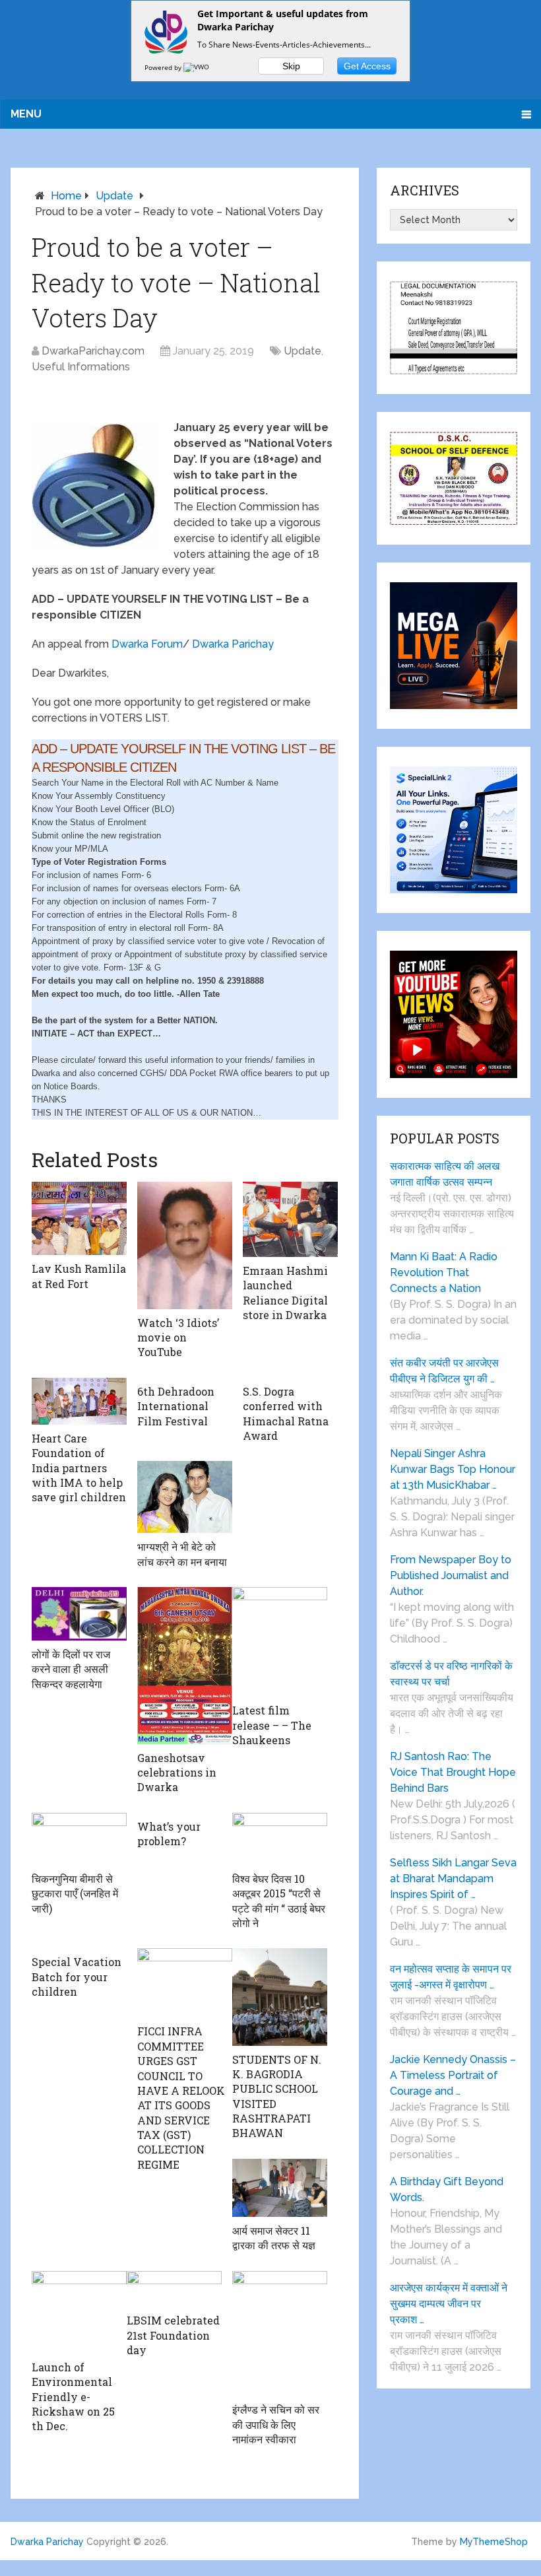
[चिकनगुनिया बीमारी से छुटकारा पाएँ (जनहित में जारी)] (79, 1839)
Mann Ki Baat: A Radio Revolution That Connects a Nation (444, 1272)
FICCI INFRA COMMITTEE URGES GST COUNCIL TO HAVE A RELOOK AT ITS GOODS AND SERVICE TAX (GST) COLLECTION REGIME (181, 2098)
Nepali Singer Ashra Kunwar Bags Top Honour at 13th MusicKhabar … (453, 1469)
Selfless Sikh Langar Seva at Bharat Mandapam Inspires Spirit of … (453, 1879)
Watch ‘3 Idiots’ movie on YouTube (178, 1338)
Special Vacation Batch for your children (77, 1977)
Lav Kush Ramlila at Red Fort (79, 1276)
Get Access (367, 66)
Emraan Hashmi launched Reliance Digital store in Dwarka (285, 1293)
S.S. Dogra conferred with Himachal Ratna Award (286, 1413)
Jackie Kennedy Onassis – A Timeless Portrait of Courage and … (453, 2075)
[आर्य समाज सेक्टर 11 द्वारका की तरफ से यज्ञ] (280, 2188)
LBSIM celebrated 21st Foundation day (173, 2335)
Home (66, 196)
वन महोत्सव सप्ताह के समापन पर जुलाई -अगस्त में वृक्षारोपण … (451, 1977)
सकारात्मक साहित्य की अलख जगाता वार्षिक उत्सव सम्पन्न (445, 1174)
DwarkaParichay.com (93, 351)
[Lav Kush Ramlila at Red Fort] (79, 1219)
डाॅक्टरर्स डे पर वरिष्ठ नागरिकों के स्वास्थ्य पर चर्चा (451, 1674)
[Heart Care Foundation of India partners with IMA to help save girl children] (79, 1401)
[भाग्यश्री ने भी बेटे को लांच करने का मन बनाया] (185, 1497)
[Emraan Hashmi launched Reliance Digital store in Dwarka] (290, 1219)
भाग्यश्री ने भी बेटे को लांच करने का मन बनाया (182, 1554)
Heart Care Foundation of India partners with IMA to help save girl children (79, 1468)
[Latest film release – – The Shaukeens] (280, 1642)
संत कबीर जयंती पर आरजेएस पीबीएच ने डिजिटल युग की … (444, 1371)
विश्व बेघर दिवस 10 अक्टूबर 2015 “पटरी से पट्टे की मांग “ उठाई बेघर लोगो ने (279, 1901)
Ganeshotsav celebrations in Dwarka (177, 1773)
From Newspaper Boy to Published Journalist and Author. (451, 1576)
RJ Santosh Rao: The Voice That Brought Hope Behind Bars (453, 1772)
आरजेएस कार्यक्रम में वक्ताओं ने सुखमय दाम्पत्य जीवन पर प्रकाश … (449, 2304)
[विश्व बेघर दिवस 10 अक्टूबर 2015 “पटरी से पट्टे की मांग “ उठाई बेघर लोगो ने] (280, 1839)
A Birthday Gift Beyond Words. (447, 2189)
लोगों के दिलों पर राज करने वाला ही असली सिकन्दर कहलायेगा (71, 1669)
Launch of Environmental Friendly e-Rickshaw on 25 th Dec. (73, 2397)
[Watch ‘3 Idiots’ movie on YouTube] (185, 1245)
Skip (291, 66)
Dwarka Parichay (233, 644)
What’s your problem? (169, 1834)
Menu (26, 114)
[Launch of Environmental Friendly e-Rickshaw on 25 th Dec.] (79, 2312)
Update (114, 196)
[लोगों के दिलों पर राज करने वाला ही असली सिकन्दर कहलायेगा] (79, 1614)
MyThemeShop (494, 2542)
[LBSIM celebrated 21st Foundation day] (174, 2289)
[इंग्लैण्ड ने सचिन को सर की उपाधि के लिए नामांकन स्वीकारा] (280, 2334)
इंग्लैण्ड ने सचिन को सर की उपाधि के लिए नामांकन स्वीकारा (276, 2424)
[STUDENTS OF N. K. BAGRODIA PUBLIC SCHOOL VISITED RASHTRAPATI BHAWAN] (280, 1997)
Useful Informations (81, 367)
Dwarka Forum (147, 644)
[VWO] (197, 67)
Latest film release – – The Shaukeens (272, 1725)
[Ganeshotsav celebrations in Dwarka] (185, 1665)
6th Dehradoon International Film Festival (176, 1406)
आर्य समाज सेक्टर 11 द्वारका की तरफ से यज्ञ (274, 2238)
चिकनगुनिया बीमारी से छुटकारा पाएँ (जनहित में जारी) (75, 1893)
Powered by (164, 67)
